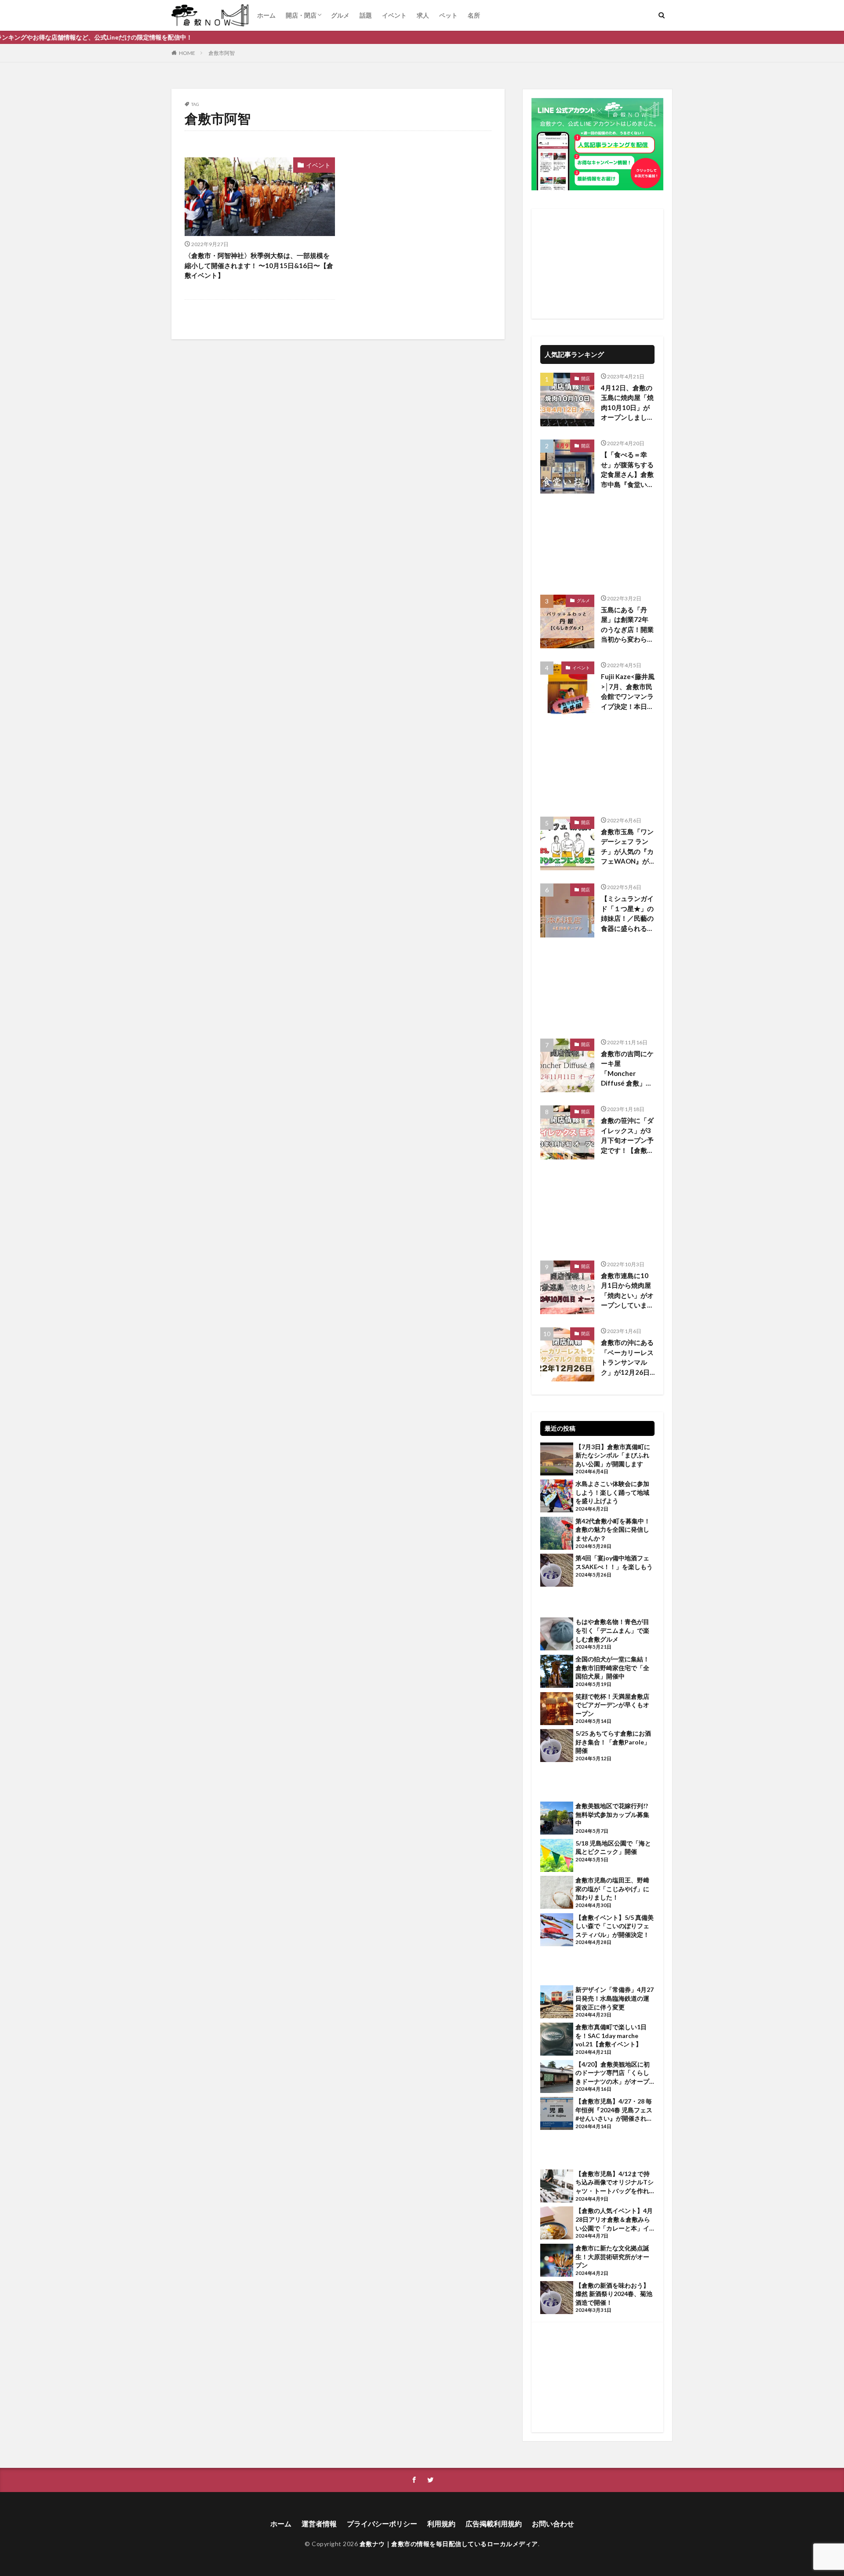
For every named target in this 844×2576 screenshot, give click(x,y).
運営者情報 (319, 2523)
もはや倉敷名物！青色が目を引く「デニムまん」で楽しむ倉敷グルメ (612, 1630)
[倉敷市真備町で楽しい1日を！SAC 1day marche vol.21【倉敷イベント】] (557, 2040)
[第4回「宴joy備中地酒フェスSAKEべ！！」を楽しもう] (557, 1571)
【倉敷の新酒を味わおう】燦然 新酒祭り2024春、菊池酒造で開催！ (614, 2294)
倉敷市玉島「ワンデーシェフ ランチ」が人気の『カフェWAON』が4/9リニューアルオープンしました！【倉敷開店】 (627, 847)
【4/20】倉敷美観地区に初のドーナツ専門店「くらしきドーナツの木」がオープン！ (613, 2073)
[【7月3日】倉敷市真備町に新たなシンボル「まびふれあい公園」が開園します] (557, 1460)
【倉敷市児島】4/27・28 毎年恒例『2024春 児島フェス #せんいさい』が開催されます (614, 2110)
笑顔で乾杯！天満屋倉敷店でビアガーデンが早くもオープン (612, 1705)
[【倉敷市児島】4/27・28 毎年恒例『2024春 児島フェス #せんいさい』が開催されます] (557, 2115)
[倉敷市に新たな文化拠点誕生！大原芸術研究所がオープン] (557, 2261)
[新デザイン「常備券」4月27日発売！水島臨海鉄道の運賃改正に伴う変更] (557, 2003)
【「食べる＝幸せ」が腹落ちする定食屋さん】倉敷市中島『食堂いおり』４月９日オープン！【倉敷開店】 (627, 470)
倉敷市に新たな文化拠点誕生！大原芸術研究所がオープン (612, 2256)
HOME (187, 53)
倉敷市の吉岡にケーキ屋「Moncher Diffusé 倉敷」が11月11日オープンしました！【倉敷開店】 (627, 1069)
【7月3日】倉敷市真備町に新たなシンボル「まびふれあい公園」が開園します (613, 1455)
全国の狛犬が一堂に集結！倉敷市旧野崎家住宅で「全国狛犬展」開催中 (612, 1668)
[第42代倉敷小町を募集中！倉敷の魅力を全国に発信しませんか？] (557, 1534)
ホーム (266, 15)
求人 (423, 15)
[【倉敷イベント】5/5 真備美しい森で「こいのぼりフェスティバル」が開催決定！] (557, 1931)
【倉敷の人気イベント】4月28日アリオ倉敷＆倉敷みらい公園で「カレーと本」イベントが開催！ (614, 2220)
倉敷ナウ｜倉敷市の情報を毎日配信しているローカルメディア (449, 2544)
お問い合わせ (553, 2523)
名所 (474, 15)
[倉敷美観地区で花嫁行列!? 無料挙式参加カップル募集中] (557, 1819)
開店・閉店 (301, 15)
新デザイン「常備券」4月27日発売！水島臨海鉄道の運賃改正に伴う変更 (615, 1998)
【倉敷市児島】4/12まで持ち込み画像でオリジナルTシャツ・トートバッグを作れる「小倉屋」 (615, 2183)
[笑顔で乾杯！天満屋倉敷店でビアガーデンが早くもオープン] (557, 1710)
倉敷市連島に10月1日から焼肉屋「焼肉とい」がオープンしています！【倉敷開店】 (627, 1291)
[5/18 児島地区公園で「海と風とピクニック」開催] (557, 1857)
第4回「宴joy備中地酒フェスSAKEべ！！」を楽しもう (614, 1562)
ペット (448, 15)
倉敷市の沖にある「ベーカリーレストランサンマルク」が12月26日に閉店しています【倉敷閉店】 (627, 1358)
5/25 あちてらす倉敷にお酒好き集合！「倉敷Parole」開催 (613, 1742)
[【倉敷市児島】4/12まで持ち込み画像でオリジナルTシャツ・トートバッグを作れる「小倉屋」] (557, 2187)
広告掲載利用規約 (494, 2523)
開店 (586, 378)
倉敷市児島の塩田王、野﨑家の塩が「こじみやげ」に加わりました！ (612, 1889)
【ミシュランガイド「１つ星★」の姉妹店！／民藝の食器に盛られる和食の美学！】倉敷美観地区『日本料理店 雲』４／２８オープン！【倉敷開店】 (627, 914)
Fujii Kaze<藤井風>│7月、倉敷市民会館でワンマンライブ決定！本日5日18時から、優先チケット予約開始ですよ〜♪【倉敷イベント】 (628, 692)
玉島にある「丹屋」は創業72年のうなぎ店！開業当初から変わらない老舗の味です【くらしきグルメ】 (627, 625)
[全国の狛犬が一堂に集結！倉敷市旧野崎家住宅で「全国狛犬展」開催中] (557, 1672)
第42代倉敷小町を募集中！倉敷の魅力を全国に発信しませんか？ (613, 1530)
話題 (366, 15)
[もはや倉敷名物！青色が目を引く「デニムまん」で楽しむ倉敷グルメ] (557, 1635)
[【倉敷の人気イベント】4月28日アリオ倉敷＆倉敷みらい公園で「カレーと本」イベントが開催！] (557, 2224)
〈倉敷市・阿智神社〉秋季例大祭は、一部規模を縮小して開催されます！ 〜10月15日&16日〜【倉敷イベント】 (259, 265)
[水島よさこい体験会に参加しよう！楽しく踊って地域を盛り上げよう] (557, 1497)
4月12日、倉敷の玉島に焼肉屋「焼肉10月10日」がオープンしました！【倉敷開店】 (627, 403)
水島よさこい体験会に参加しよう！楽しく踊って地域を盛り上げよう (612, 1492)
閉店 (586, 1333)
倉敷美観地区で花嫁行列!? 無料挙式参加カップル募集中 (612, 1814)
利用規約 (441, 2523)
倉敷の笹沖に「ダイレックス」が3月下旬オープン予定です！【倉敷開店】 (627, 1136)
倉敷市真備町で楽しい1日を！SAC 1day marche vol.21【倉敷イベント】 (611, 2035)
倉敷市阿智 (222, 53)
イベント (394, 15)
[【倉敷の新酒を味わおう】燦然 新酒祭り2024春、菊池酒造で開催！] (557, 2299)
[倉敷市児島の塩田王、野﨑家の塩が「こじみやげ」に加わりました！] (557, 1893)
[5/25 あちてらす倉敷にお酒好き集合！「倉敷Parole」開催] (557, 1747)
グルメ (340, 15)
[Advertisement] (597, 264)
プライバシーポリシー (382, 2523)
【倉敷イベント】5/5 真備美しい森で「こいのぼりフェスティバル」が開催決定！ (615, 1926)
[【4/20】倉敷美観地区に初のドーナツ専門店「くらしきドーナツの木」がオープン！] (557, 2078)
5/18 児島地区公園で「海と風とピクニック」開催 (613, 1848)
